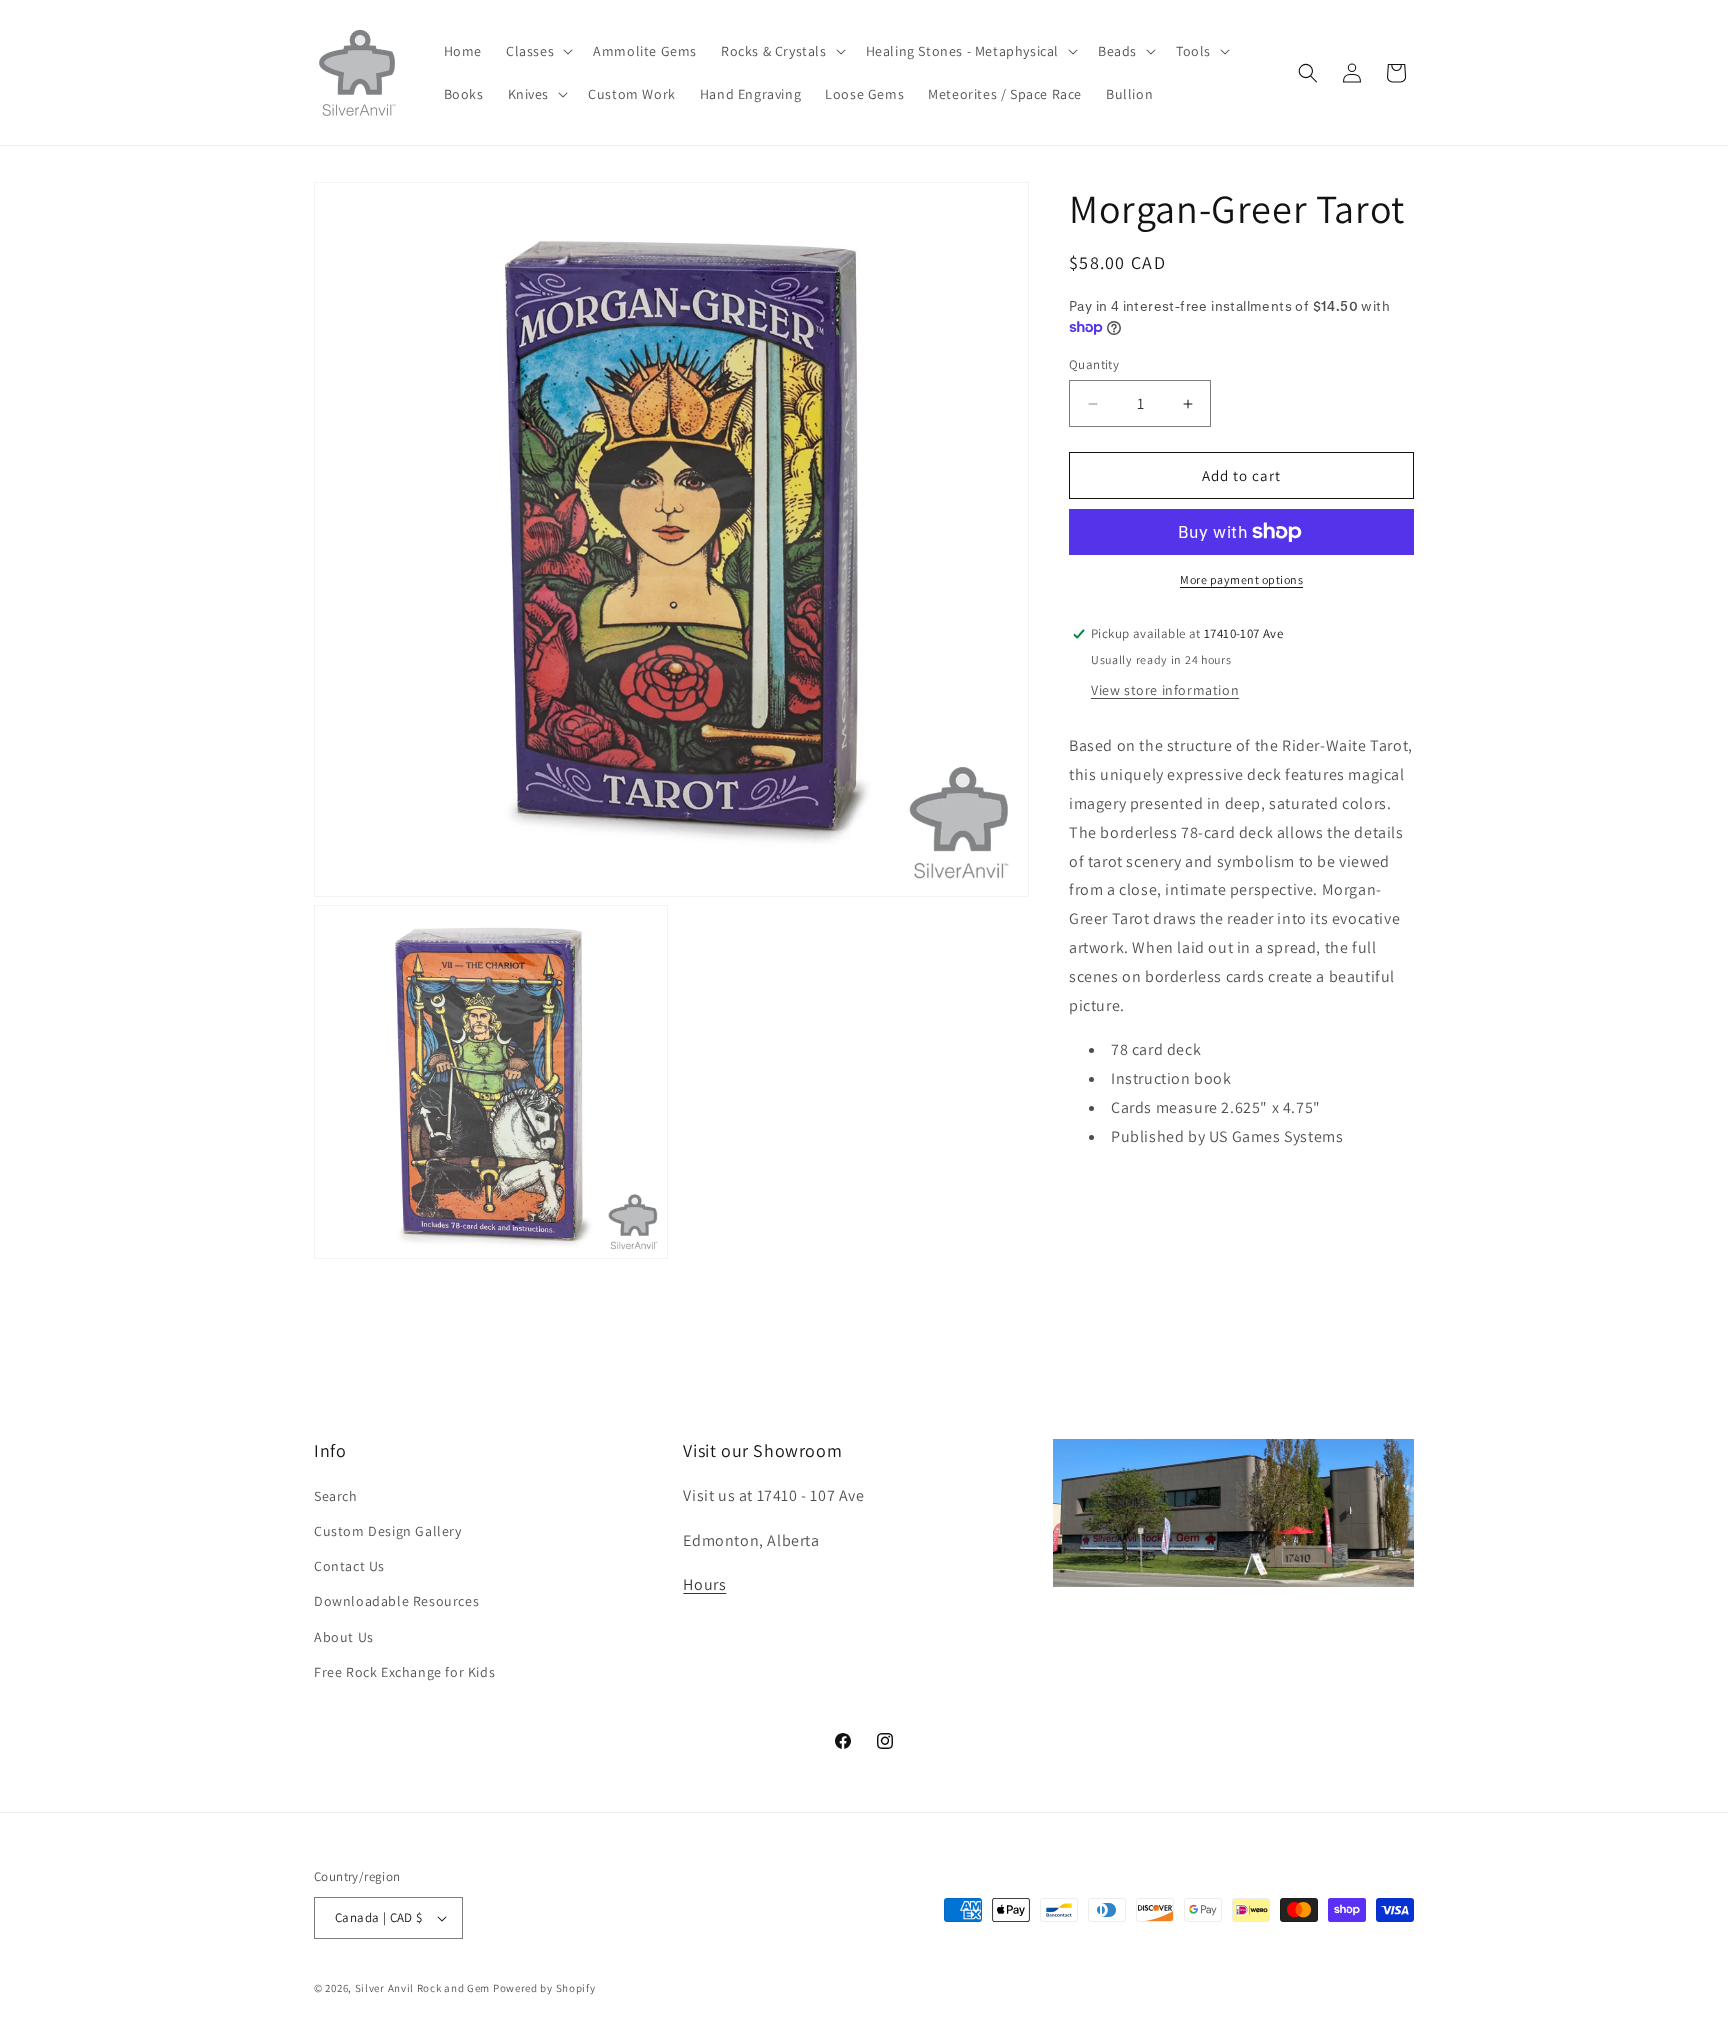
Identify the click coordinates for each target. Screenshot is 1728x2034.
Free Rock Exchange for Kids (404, 1672)
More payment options (1241, 579)
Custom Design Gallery (388, 1531)
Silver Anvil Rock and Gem (423, 1988)
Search (336, 1496)
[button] (537, 51)
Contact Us (349, 1566)
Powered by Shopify (544, 1988)
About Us (344, 1637)
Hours (704, 1585)
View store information (1165, 690)
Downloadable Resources (396, 1602)
